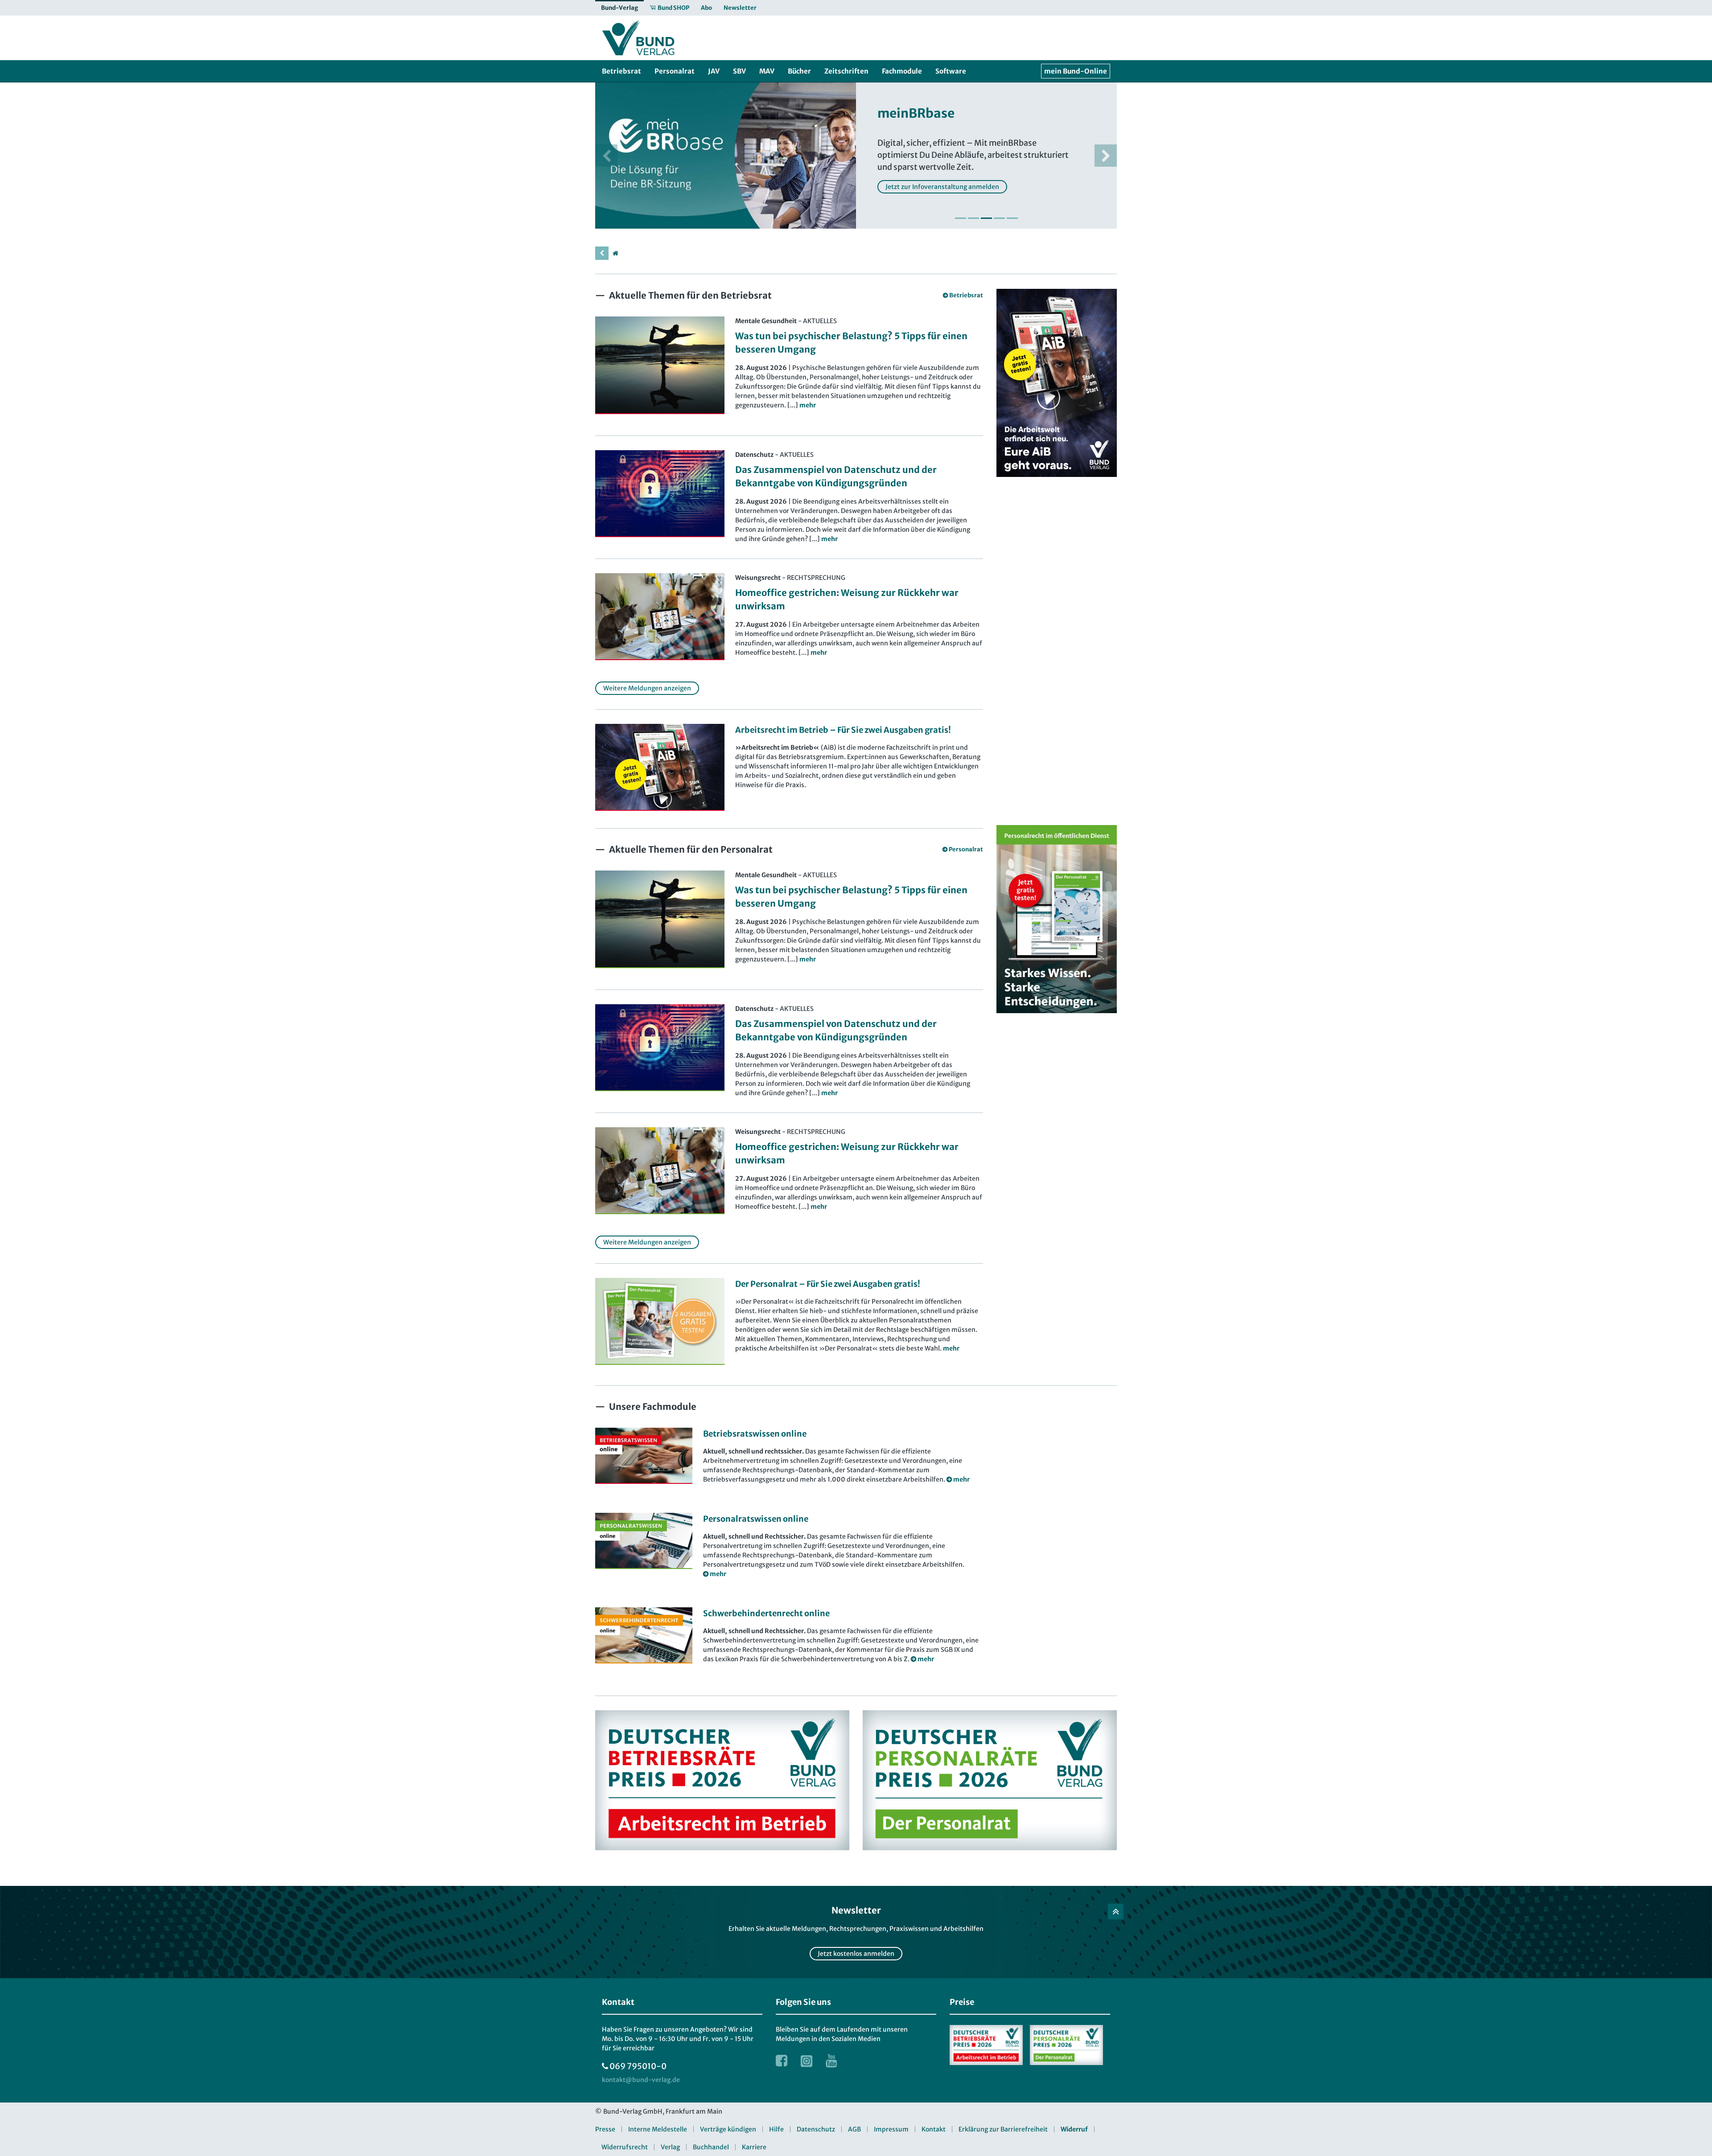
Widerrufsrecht (625, 2147)
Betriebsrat (966, 295)
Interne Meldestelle (658, 2129)
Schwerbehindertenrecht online (766, 1613)
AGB (854, 2129)
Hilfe (776, 2129)
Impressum (891, 2129)
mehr (951, 1348)
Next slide (1106, 156)
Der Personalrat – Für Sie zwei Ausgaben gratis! (828, 1284)
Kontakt (934, 2129)
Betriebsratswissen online (755, 1434)
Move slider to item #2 (973, 218)
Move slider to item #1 (961, 218)
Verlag (670, 2147)
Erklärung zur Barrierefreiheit (1003, 2129)
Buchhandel (711, 2147)
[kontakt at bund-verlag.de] (641, 2080)
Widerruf (1074, 2129)
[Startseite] (615, 253)
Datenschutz (816, 2129)
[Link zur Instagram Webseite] (807, 2061)
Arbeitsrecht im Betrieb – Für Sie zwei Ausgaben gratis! (843, 730)
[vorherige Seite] (602, 253)
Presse (605, 2129)
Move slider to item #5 (1012, 218)
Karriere (754, 2147)
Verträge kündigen (728, 2129)
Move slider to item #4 (999, 218)
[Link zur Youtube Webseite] (831, 2061)
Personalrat (966, 849)
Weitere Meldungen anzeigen (647, 688)
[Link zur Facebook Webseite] (782, 2061)
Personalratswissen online (756, 1519)
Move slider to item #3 (986, 218)
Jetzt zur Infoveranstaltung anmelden (942, 187)
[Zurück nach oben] (1116, 1912)
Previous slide (606, 156)
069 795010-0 (638, 2066)
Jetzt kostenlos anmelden (856, 1954)
